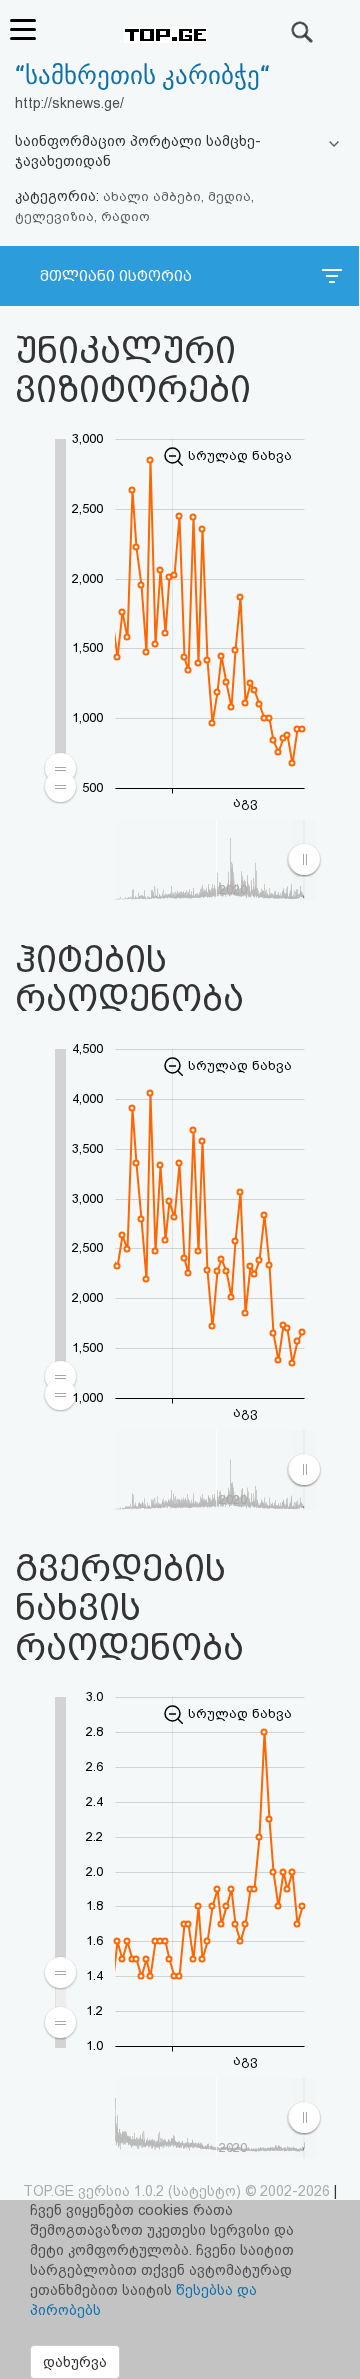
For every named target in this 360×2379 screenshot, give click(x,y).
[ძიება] (303, 32)
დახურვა (75, 2362)
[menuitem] (61, 1997)
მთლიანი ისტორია (116, 276)
